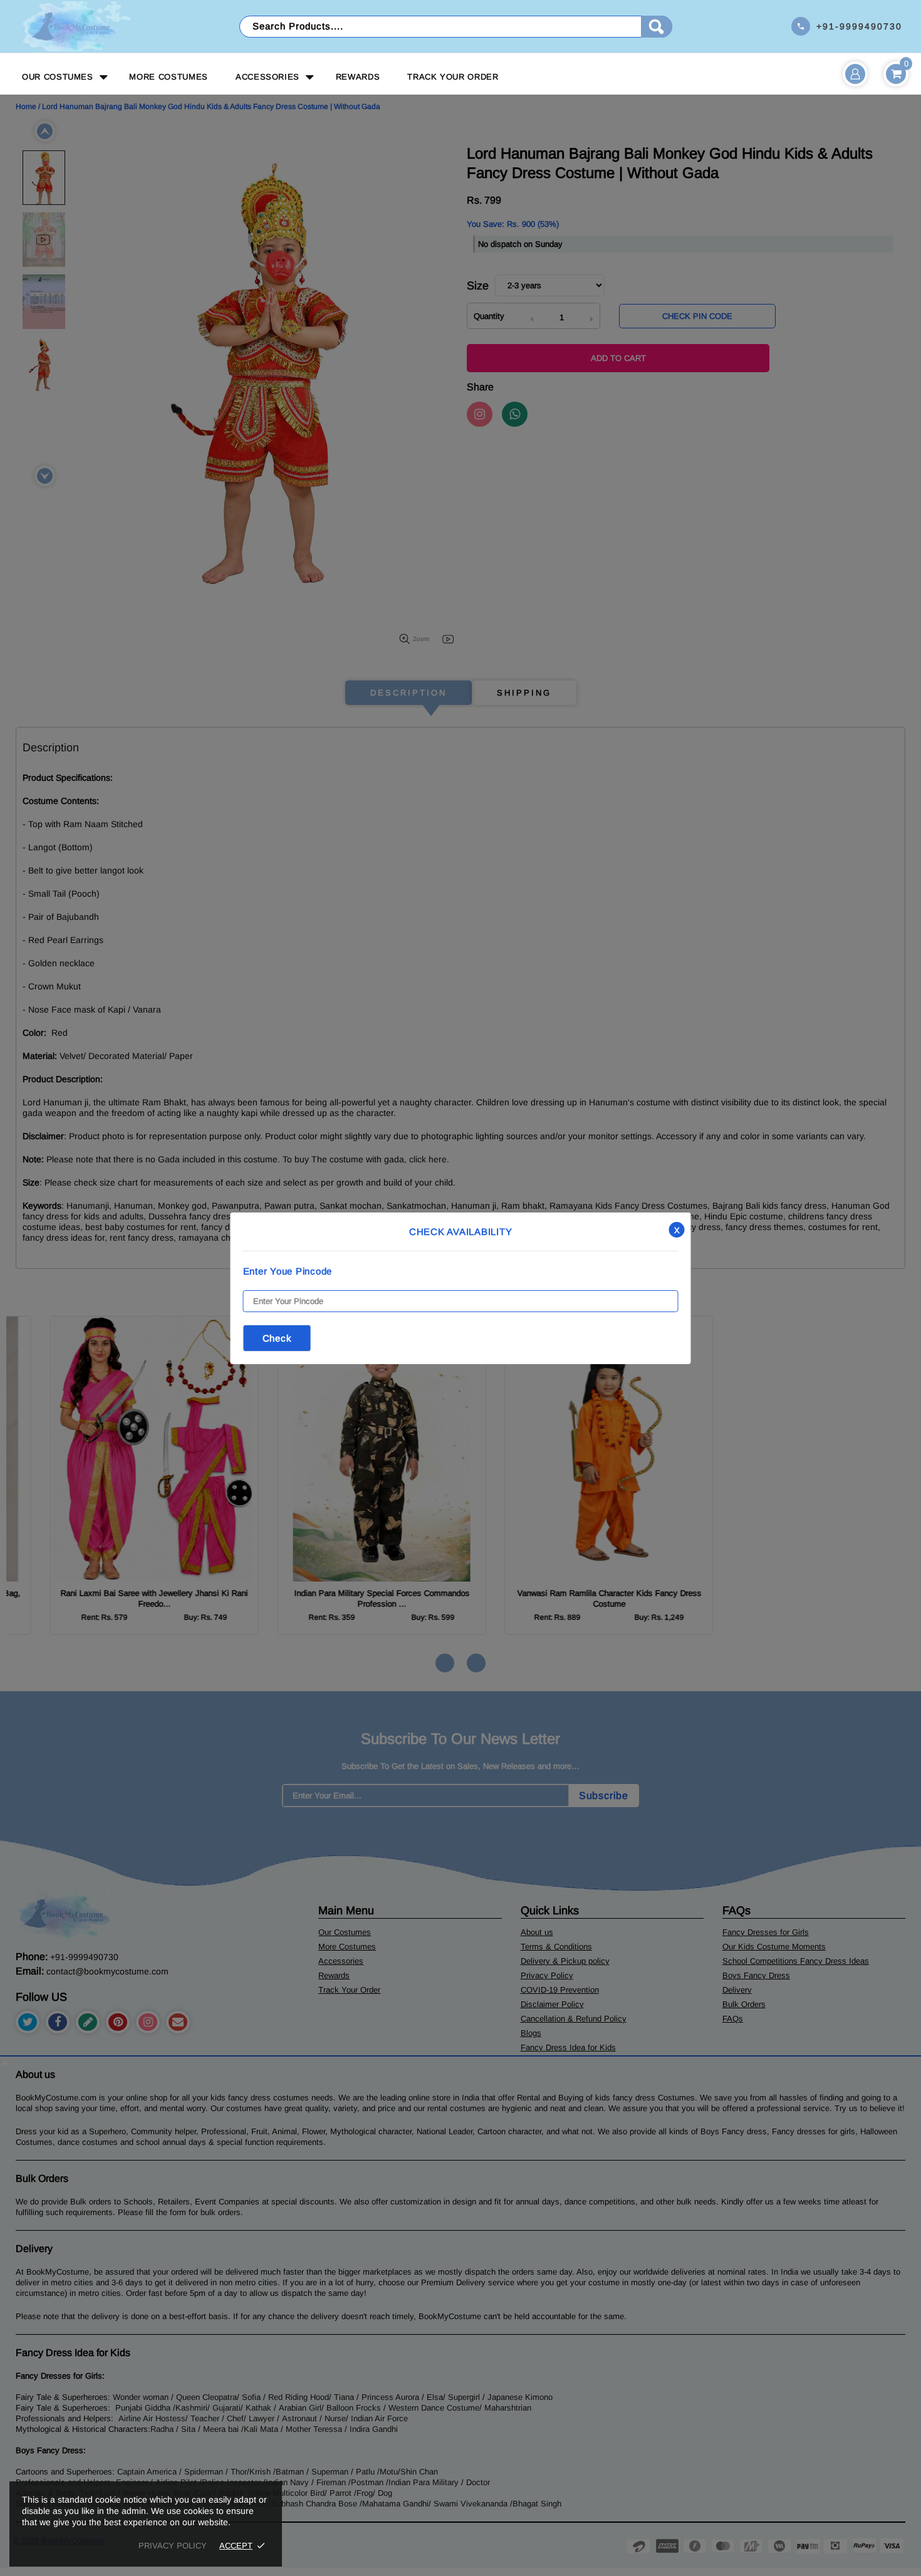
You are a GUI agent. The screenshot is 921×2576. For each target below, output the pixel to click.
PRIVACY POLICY (173, 2546)
